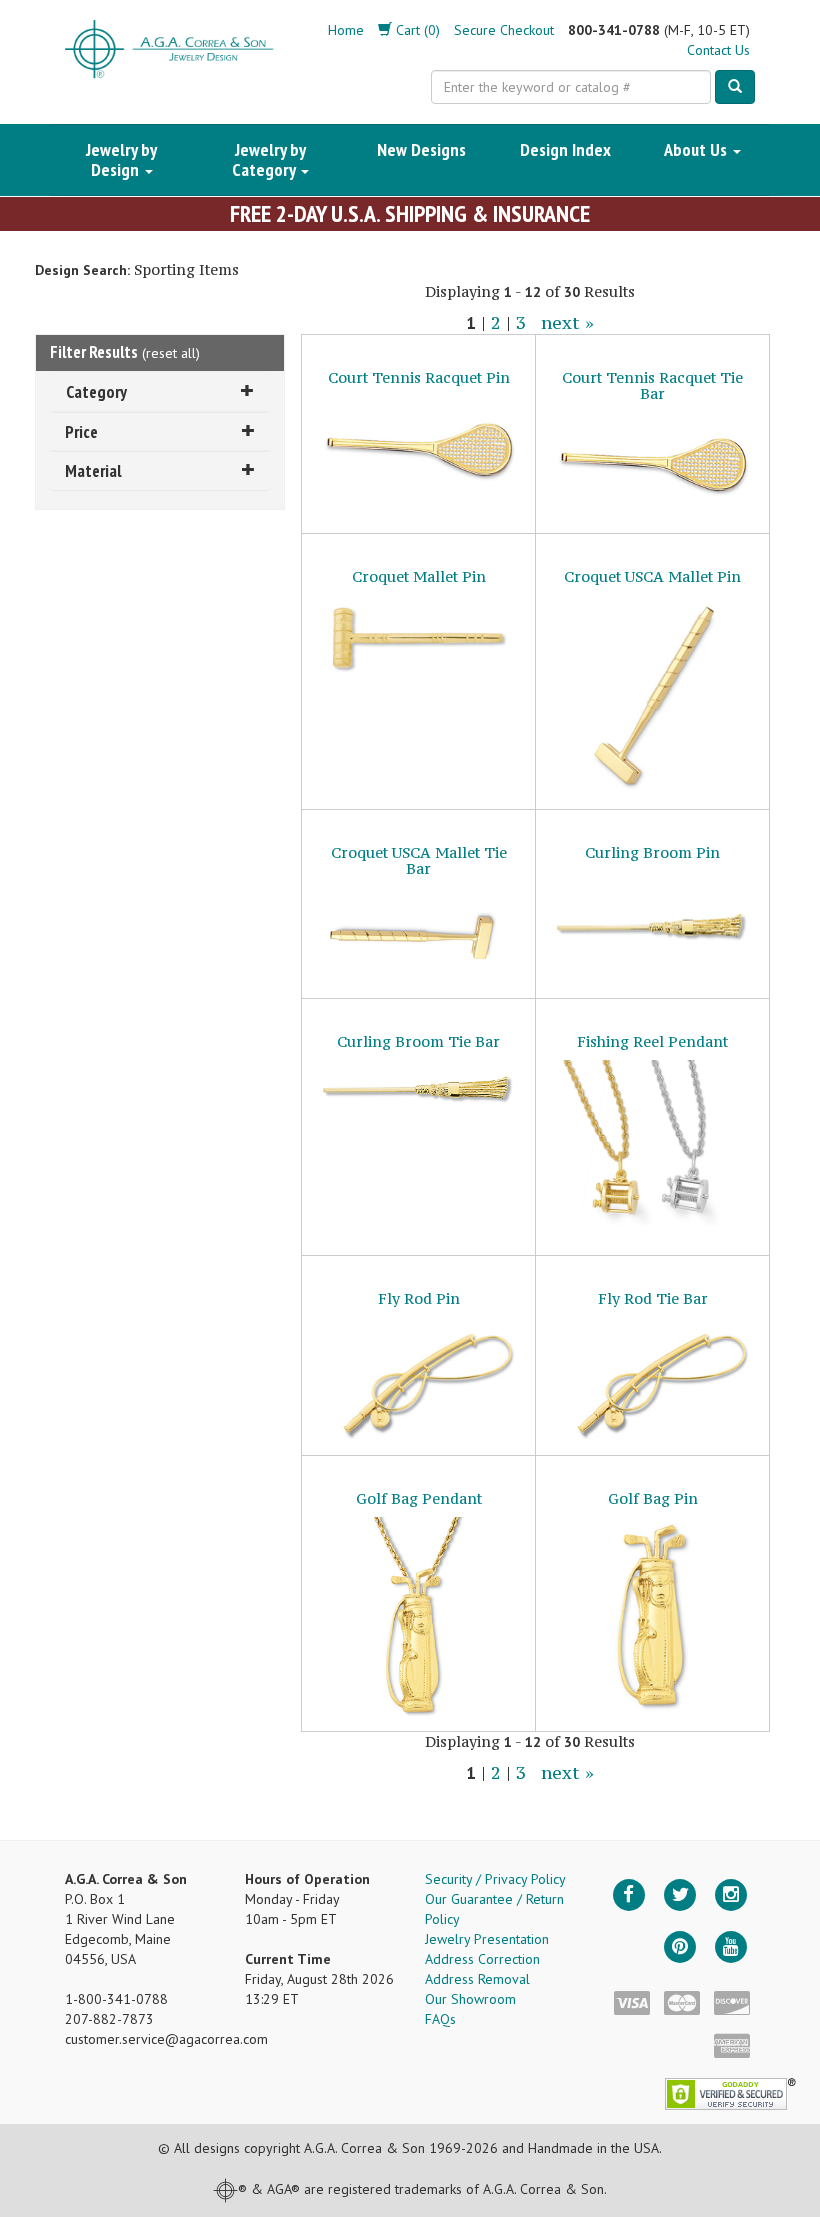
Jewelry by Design (121, 159)
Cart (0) (416, 30)
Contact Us (718, 50)
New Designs (421, 149)
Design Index (565, 149)
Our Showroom (470, 1999)
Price (81, 431)
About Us (697, 149)
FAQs (440, 2019)
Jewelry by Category (269, 159)
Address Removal (477, 1979)
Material (93, 470)
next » (567, 323)
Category (96, 391)
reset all (171, 353)
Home (346, 30)
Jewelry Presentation (487, 1939)
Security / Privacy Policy (495, 1879)
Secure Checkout (504, 30)
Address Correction (482, 1959)
